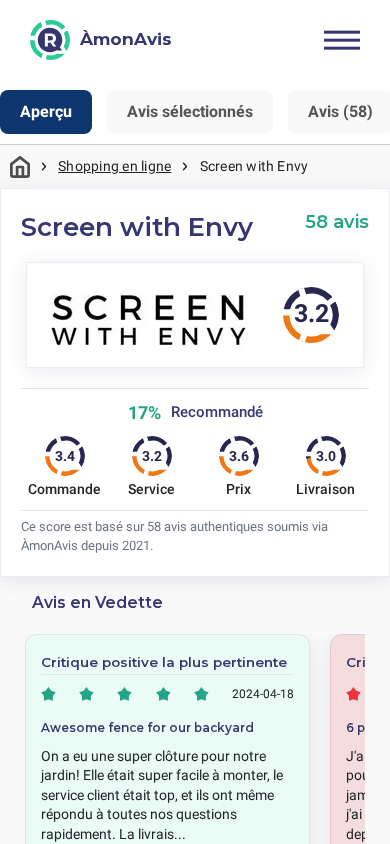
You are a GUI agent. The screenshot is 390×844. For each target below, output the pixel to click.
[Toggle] (342, 40)
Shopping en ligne (114, 166)
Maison (20, 166)
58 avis (337, 221)
